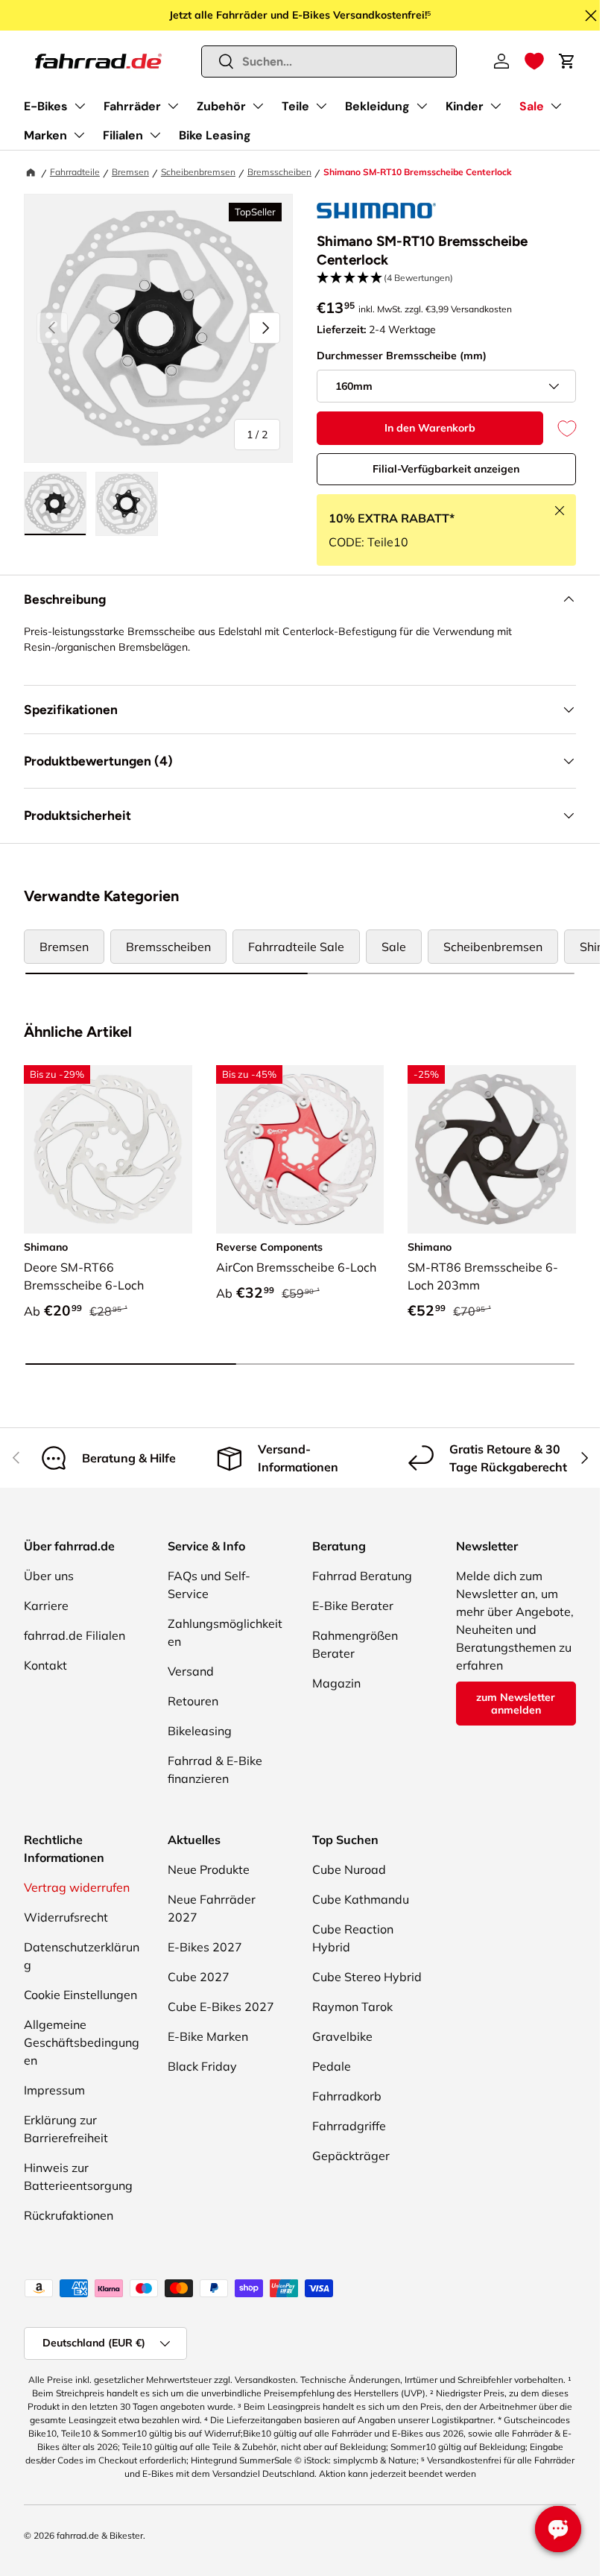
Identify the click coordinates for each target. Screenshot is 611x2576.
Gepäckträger (351, 2156)
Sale (532, 106)
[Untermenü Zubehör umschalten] (258, 106)
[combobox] (329, 61)
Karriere (46, 1606)
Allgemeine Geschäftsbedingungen (82, 2042)
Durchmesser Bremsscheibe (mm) (402, 356)
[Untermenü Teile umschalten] (321, 106)
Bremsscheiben (279, 172)
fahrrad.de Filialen (75, 1635)
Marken (45, 135)
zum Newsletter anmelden (516, 1704)
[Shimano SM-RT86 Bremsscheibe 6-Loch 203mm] (492, 1149)
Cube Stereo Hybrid (367, 1977)
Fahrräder (132, 106)
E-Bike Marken (208, 2036)
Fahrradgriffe (349, 2126)
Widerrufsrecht (66, 1917)
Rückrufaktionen (69, 2215)
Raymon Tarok (352, 2007)
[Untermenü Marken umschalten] (79, 135)
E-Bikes (46, 106)
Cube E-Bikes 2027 (221, 2007)
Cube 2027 (199, 1977)
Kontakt (45, 1665)
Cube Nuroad (349, 1869)
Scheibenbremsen (198, 172)
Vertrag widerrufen (77, 1887)
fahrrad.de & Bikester (100, 2535)
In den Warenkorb (430, 428)
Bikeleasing (200, 1731)
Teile (295, 106)
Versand (191, 1671)
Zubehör (221, 106)
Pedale (332, 2066)
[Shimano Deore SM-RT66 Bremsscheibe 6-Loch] (108, 1149)
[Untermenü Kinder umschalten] (496, 106)
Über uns (49, 1576)
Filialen (123, 135)
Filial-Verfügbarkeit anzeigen (446, 469)
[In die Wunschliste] (560, 428)
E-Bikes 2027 (205, 1947)
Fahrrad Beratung (362, 1576)
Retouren (193, 1701)
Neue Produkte (209, 1869)
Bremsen (130, 172)
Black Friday (202, 2066)
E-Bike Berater (353, 1606)
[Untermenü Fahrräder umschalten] (173, 106)
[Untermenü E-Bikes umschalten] (80, 106)
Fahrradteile (75, 172)
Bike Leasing (215, 135)
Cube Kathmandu (361, 1899)
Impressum (54, 2090)
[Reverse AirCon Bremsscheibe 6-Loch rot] (300, 1149)
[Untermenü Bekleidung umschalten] (422, 106)
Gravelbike (342, 2036)
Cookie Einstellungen (80, 1995)
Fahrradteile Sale (296, 947)
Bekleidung (377, 106)
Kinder (465, 106)
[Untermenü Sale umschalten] (556, 106)
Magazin (336, 1683)
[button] (534, 61)
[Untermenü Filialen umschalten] (155, 135)
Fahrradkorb (347, 2096)
